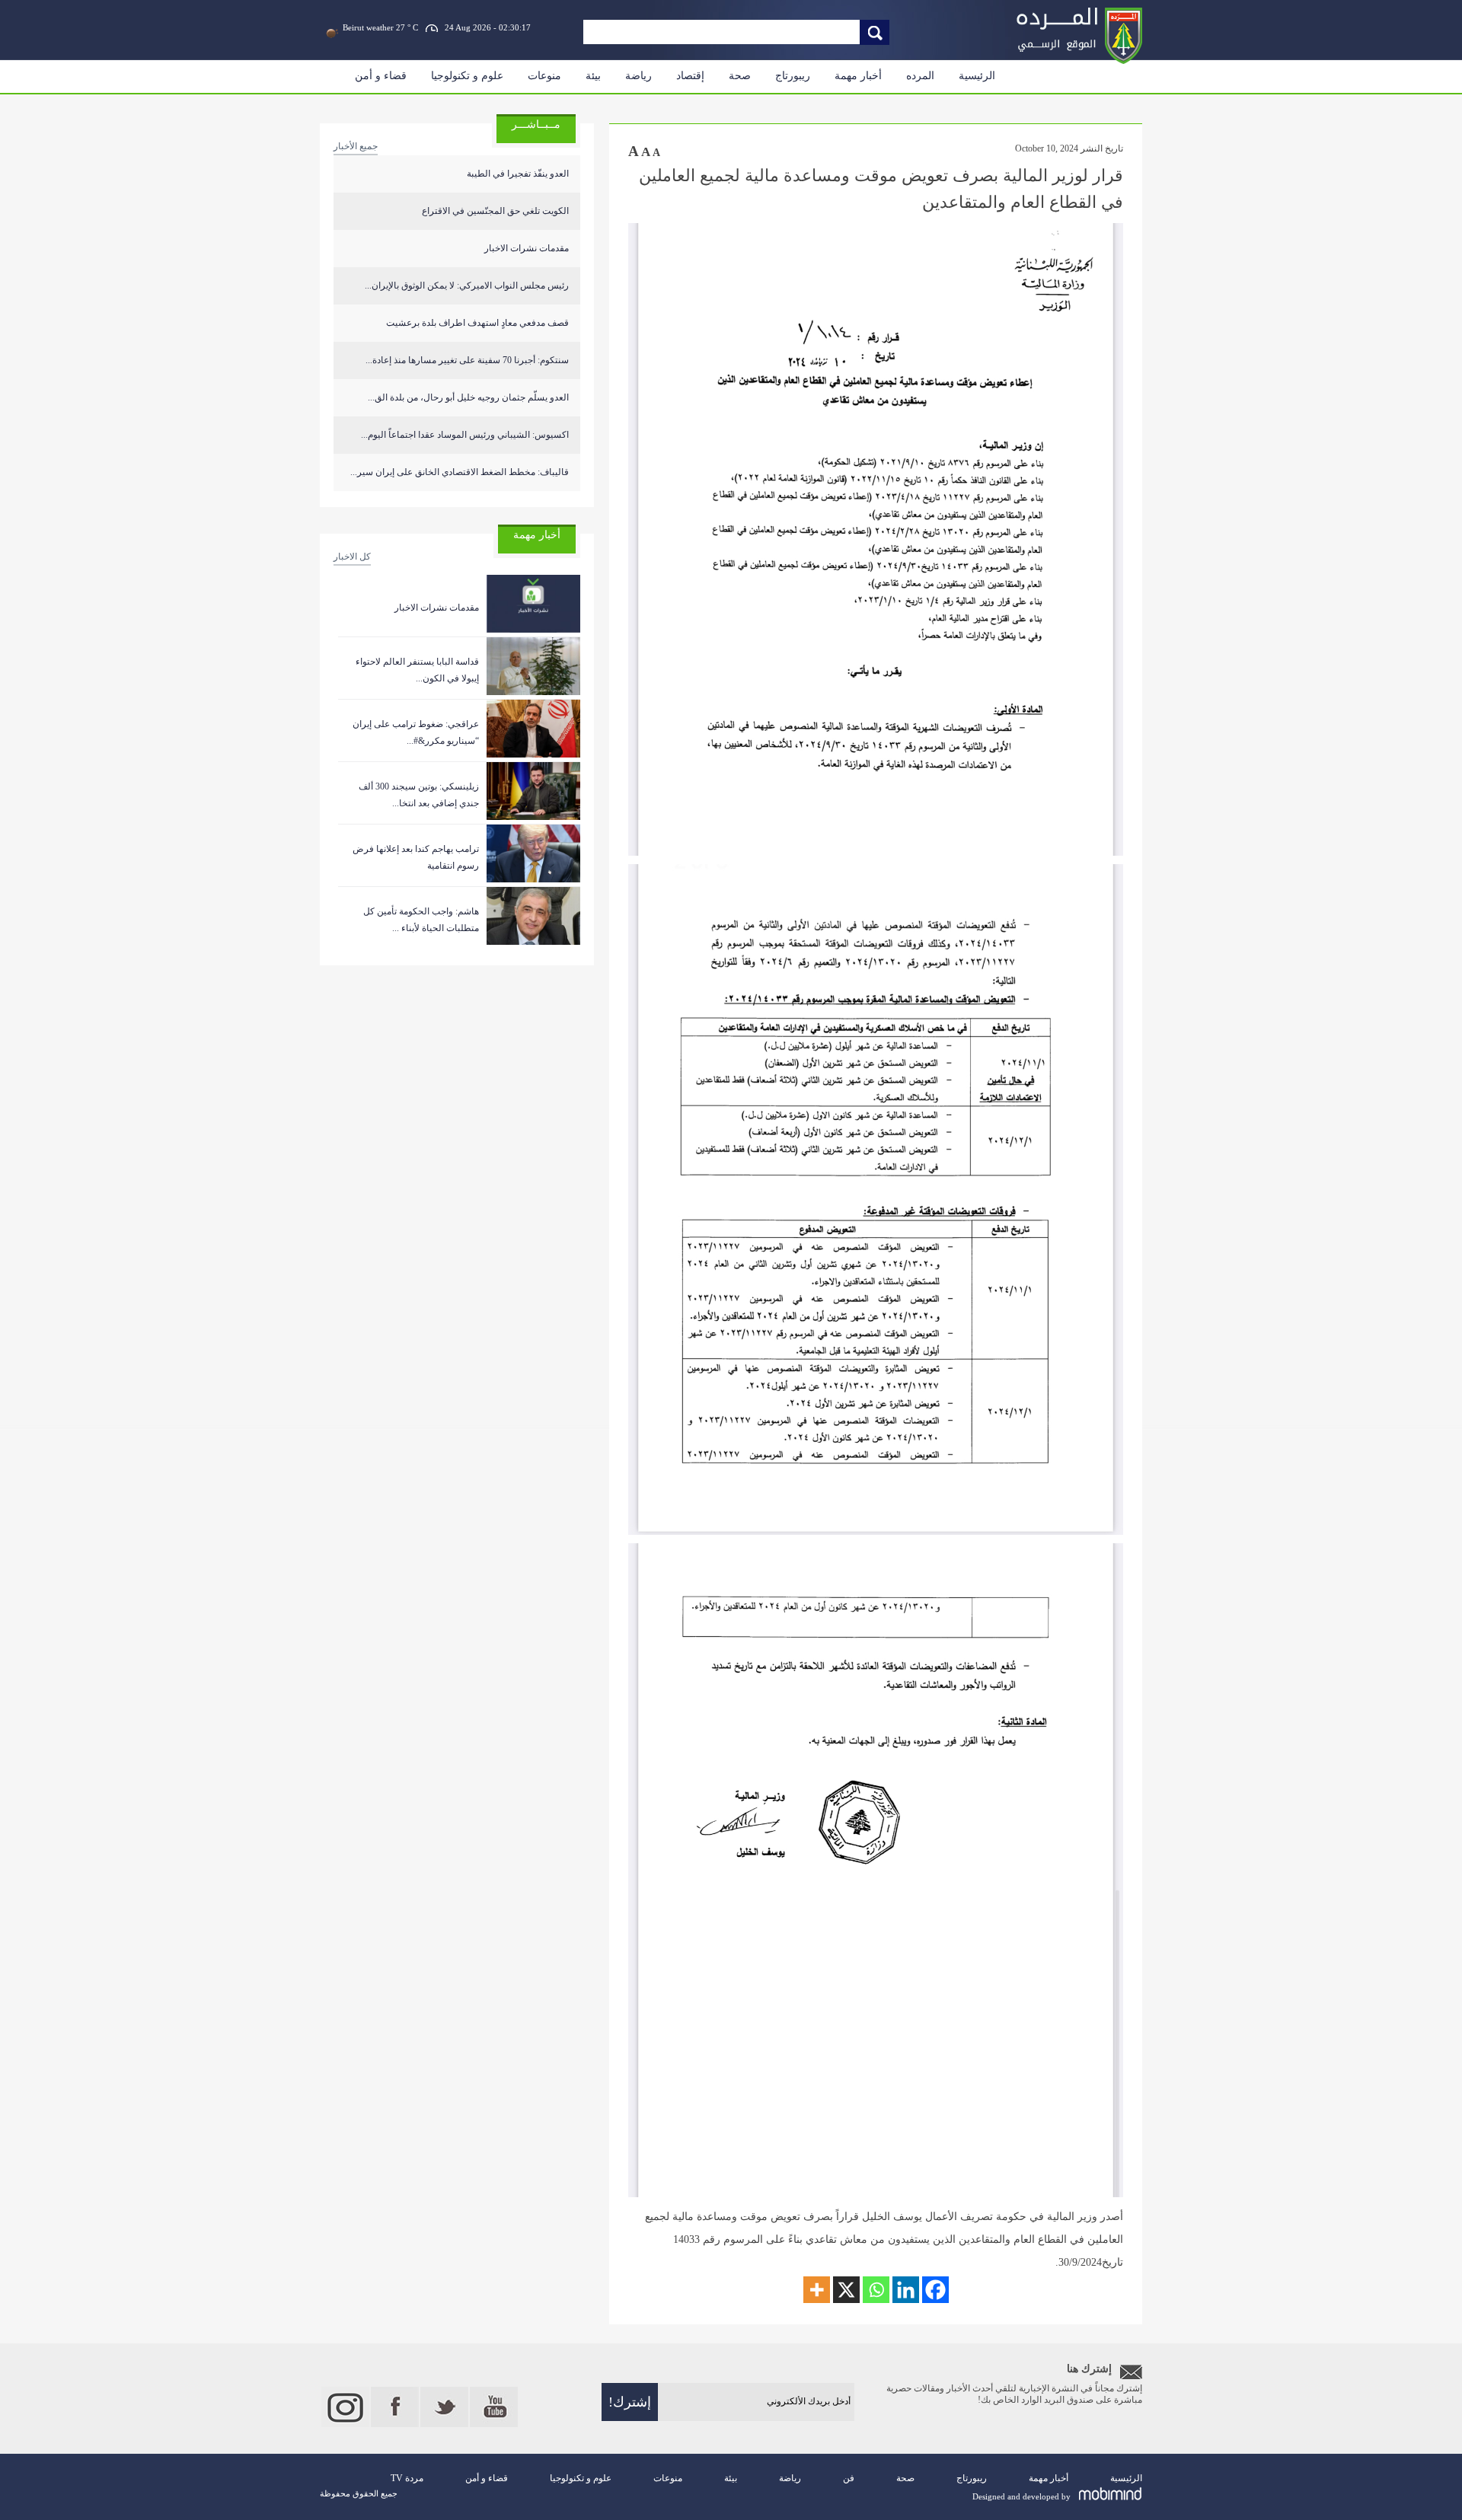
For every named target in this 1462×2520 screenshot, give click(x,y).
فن (849, 2478)
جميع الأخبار (356, 146)
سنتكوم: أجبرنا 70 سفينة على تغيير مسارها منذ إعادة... (467, 360)
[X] (846, 2290)
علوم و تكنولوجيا (467, 76)
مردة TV (407, 2478)
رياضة (638, 76)
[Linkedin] (906, 2290)
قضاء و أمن (381, 76)
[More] (817, 2290)
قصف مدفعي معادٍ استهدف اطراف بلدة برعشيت (477, 323)
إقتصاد (690, 76)
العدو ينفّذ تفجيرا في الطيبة (518, 174)
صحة (740, 76)
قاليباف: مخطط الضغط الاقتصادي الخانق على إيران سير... (460, 472)
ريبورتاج (793, 76)
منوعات (544, 76)
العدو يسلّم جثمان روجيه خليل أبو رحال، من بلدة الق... (468, 397)
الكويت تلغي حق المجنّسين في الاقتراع (495, 211)
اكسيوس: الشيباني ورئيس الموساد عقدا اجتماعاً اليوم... (465, 435)
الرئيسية (977, 76)
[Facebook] (935, 2290)
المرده (920, 76)
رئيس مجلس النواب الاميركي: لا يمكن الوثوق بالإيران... (467, 285)
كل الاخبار (352, 557)
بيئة (593, 76)
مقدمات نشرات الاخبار (527, 248)
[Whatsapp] (876, 2290)
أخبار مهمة (858, 76)
